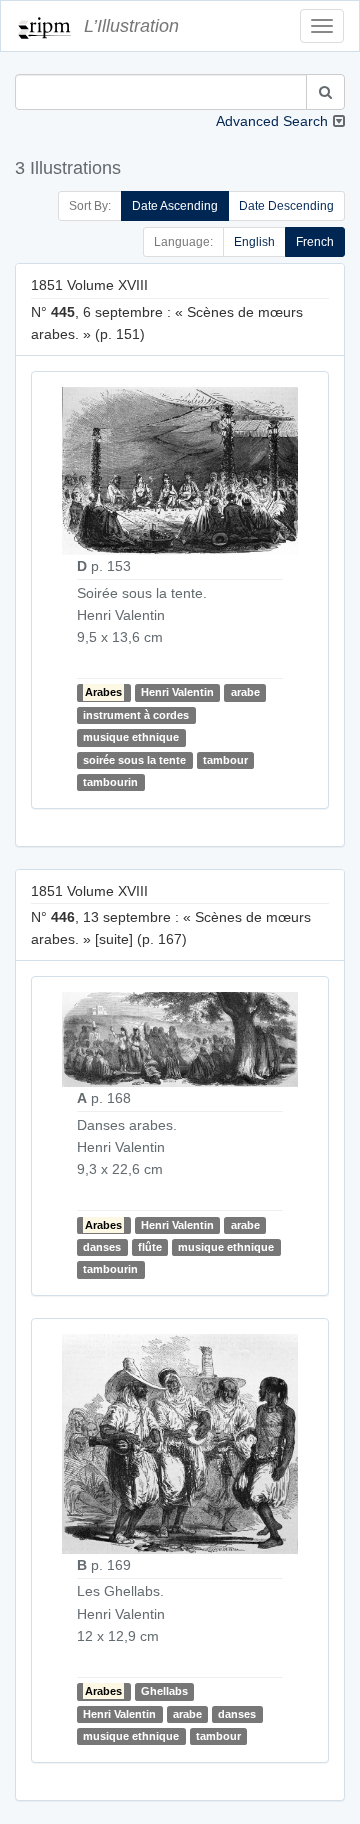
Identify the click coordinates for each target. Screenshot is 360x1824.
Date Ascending (175, 206)
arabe (245, 693)
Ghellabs (164, 1691)
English (254, 242)
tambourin (110, 782)
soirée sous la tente (134, 760)
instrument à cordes (136, 715)
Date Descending (286, 206)
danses (102, 1247)
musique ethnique (131, 737)
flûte (150, 1247)
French (315, 242)
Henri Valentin (177, 693)
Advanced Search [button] (272, 121)
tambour (225, 760)
